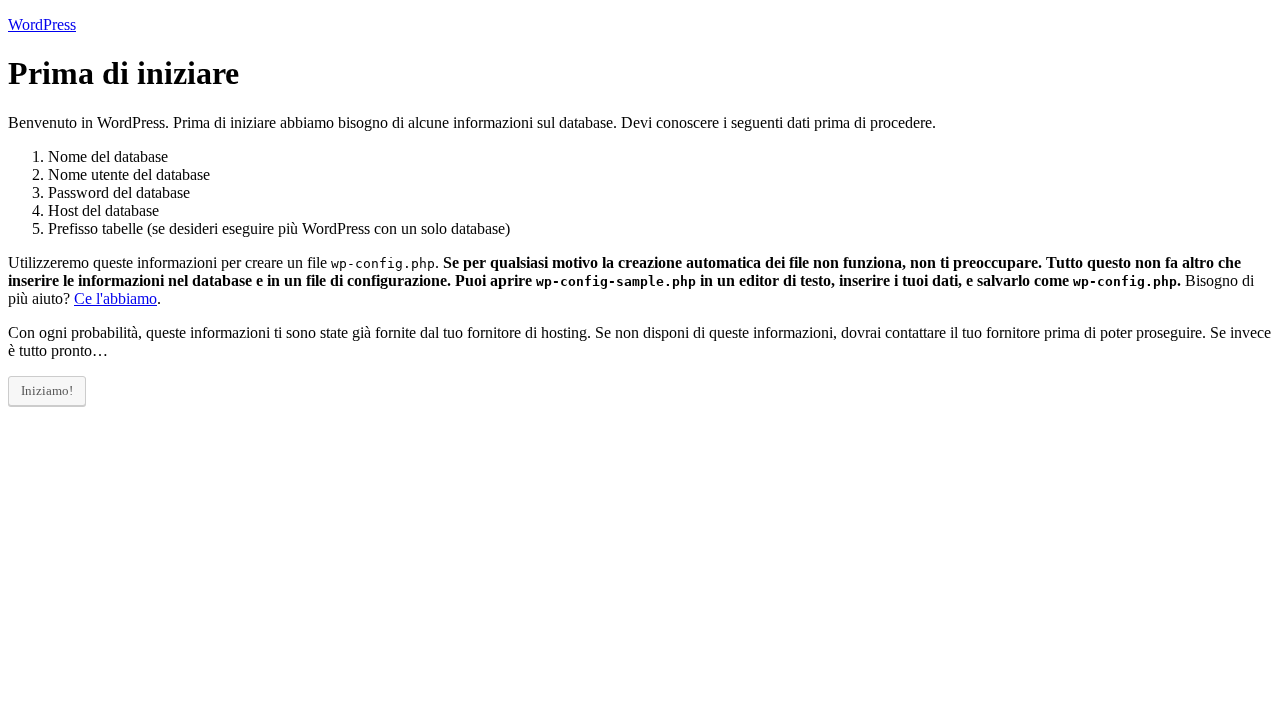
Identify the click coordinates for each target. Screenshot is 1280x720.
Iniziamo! (47, 390)
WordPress (42, 24)
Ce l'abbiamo (115, 298)
